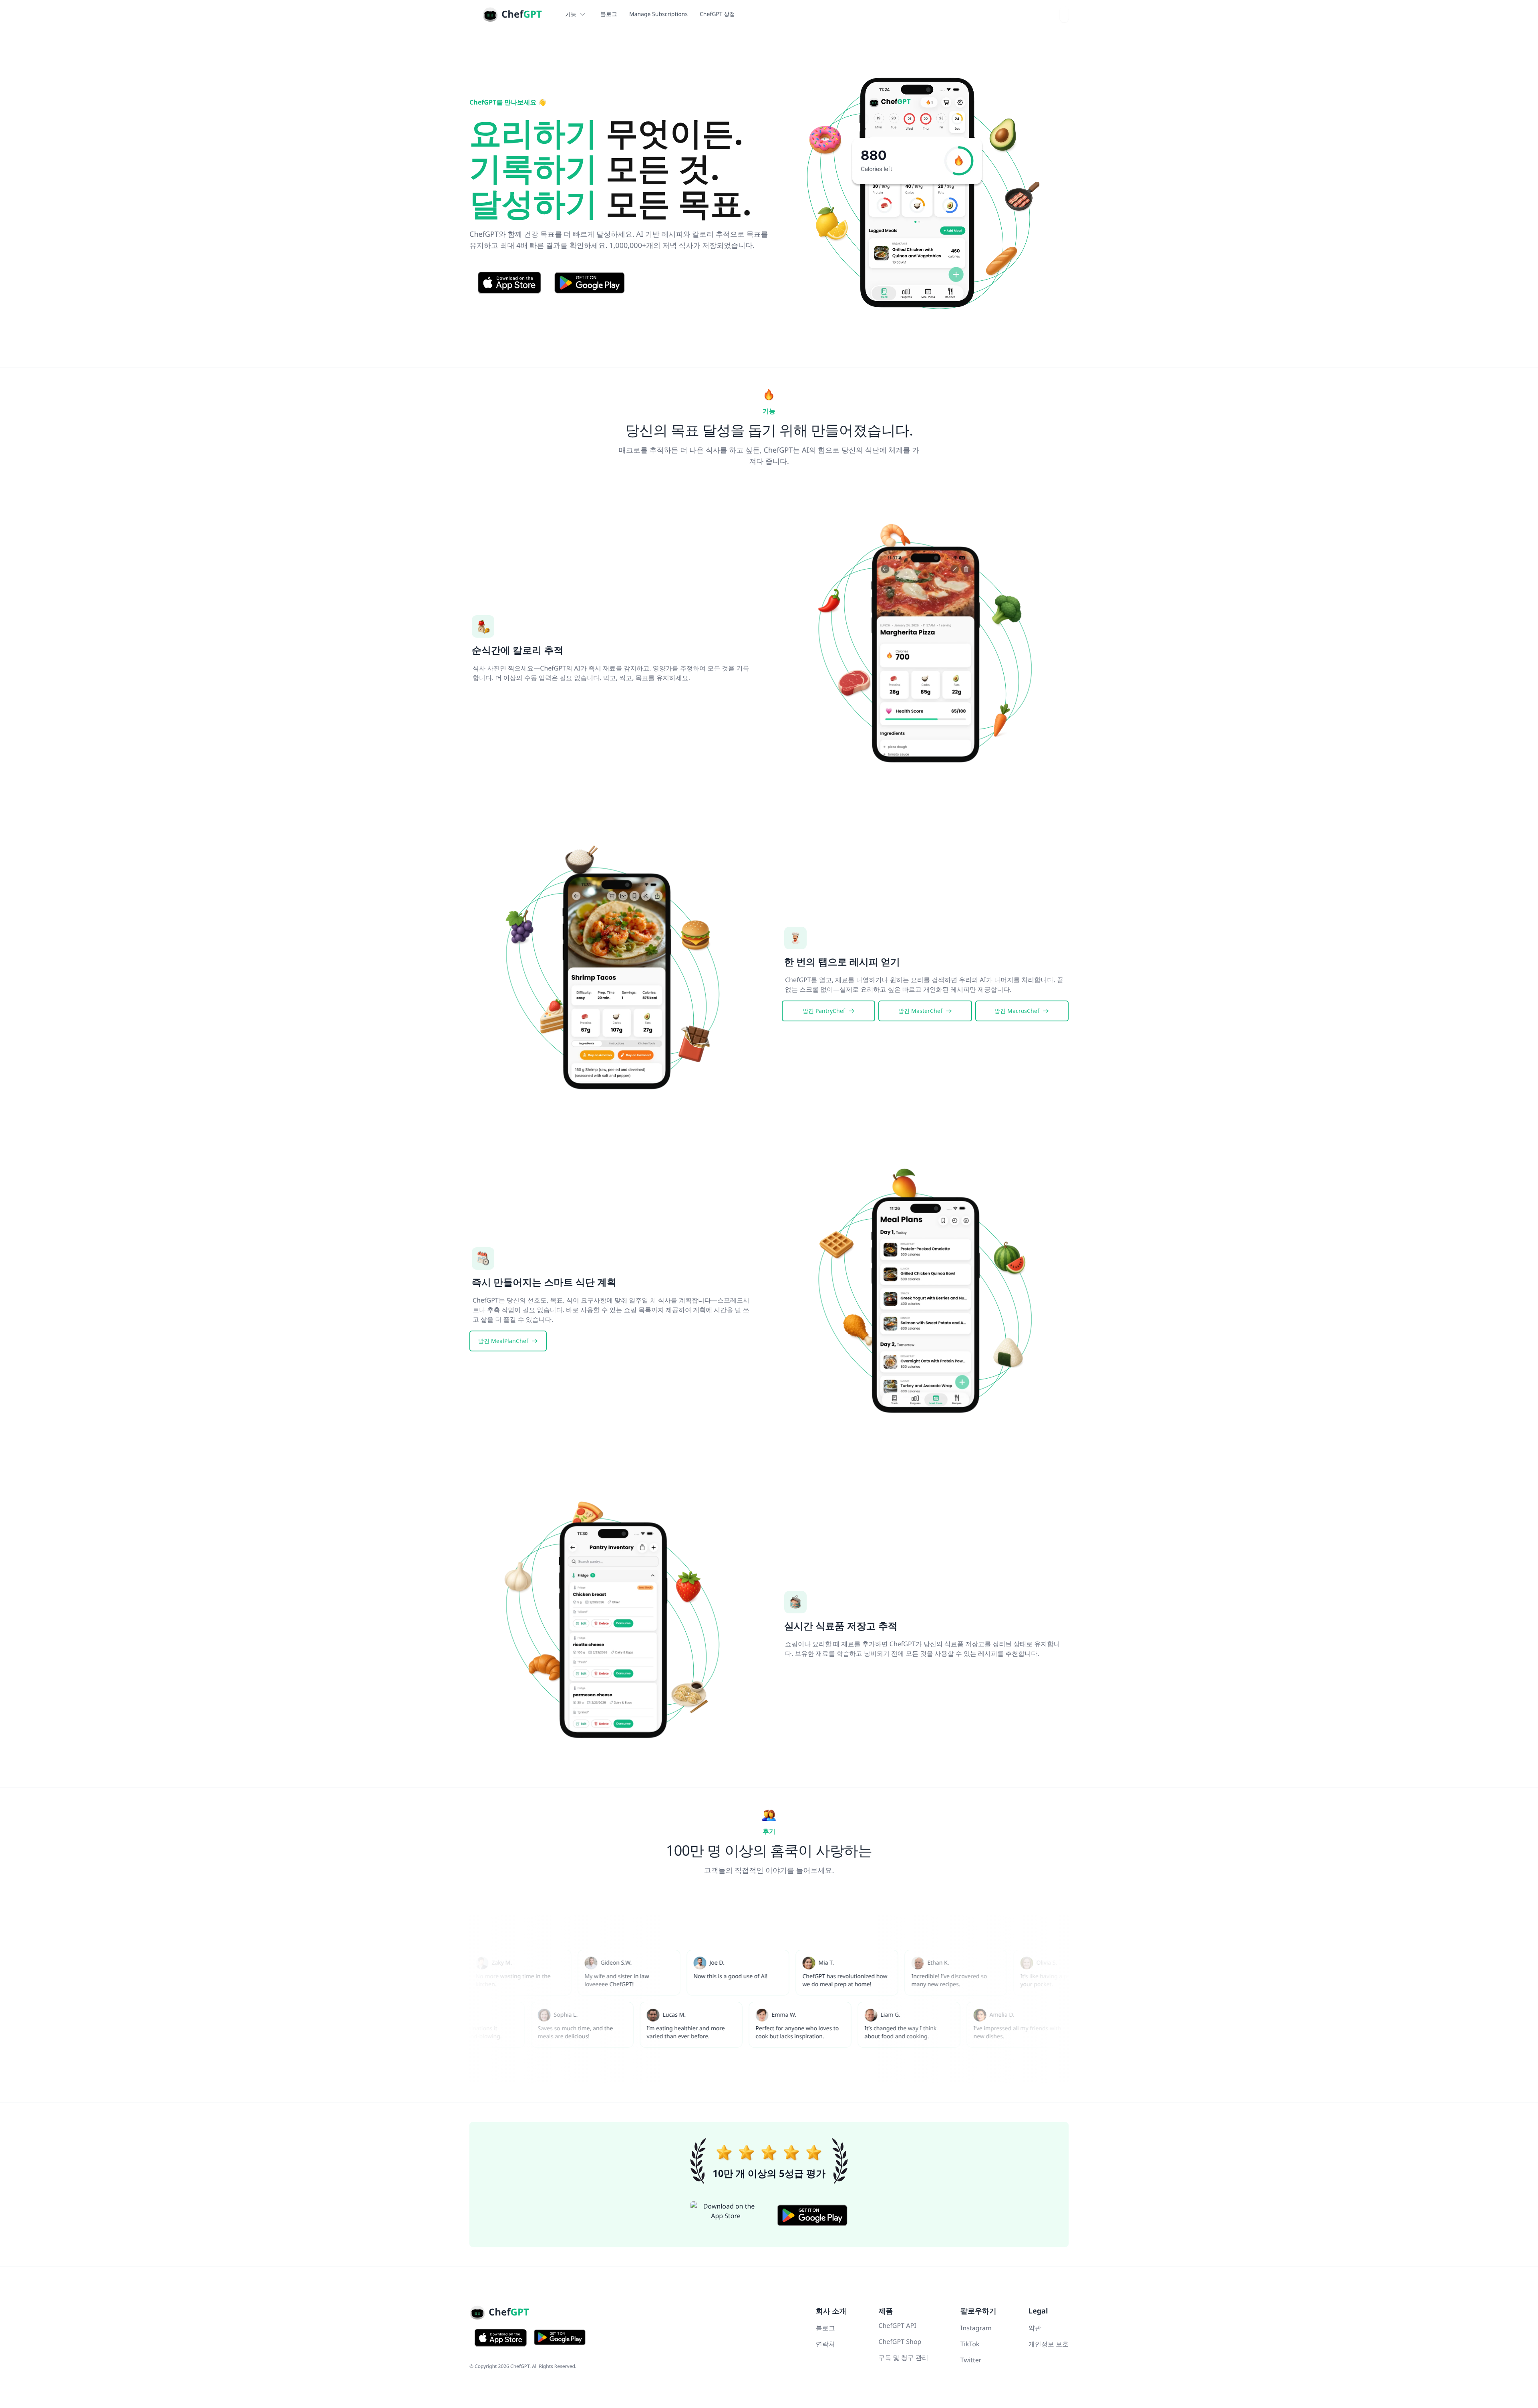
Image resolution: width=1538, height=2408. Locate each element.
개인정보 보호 (1049, 2344)
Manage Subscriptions (658, 14)
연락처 (825, 2344)
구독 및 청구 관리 (903, 2358)
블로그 (609, 14)
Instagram (976, 2328)
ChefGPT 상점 (717, 14)
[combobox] (1064, 14)
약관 (1035, 2328)
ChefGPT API (897, 2325)
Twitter (971, 2360)
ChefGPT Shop (900, 2342)
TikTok (970, 2344)
